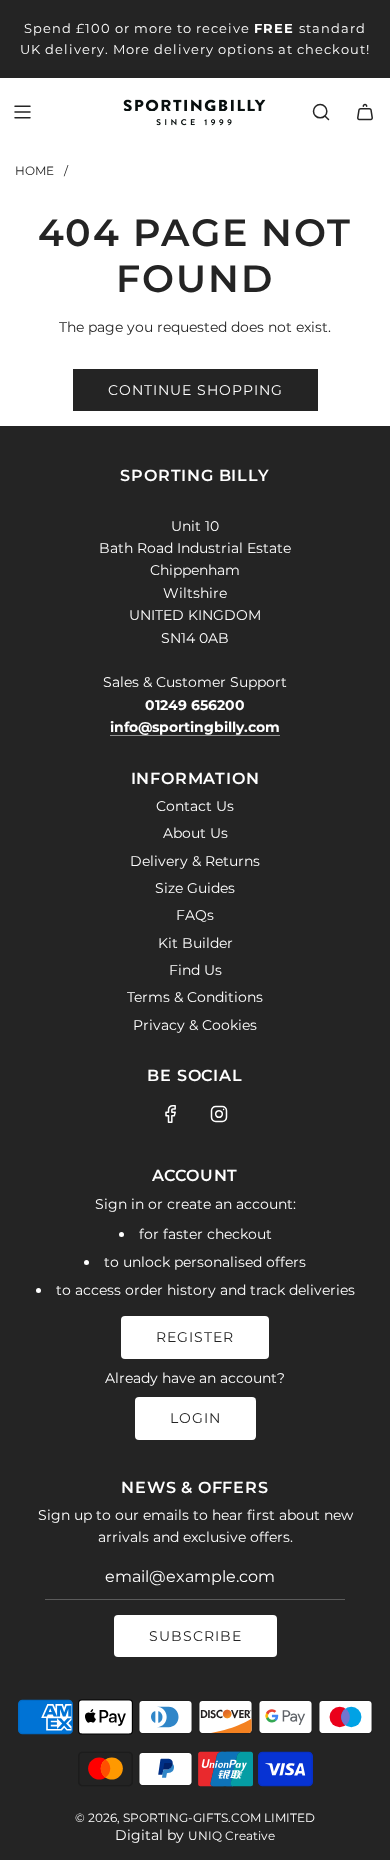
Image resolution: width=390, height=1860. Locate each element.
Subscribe (195, 1636)
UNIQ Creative (231, 1835)
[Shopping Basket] (365, 112)
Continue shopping (195, 390)
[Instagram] (219, 1114)
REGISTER (195, 1337)
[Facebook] (171, 1114)
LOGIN (195, 1418)
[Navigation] (22, 112)
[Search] (321, 112)
